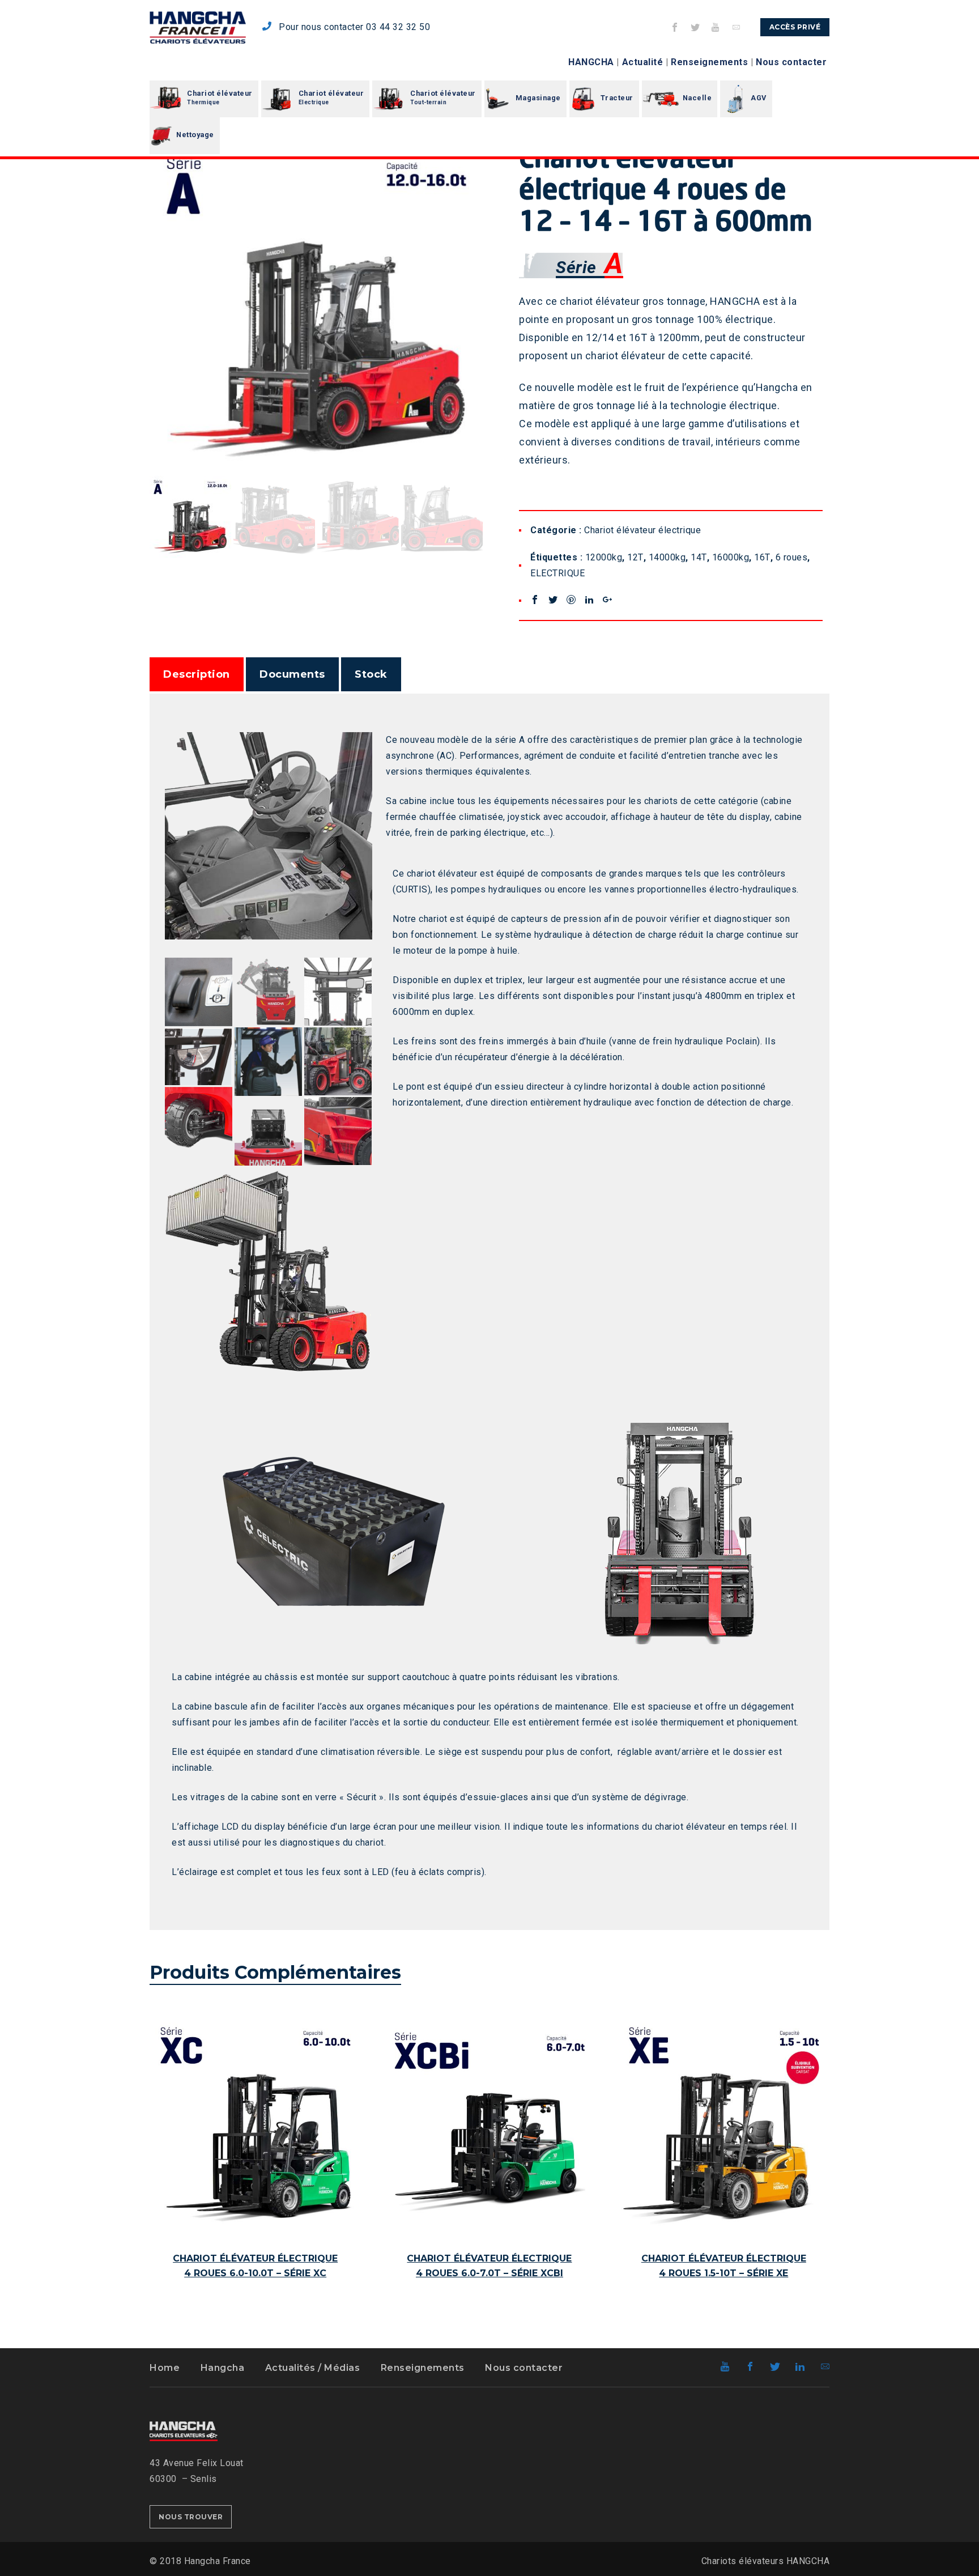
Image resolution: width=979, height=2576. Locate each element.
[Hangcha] (198, 27)
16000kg (731, 557)
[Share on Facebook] (535, 600)
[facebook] (675, 27)
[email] (737, 27)
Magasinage (538, 98)
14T (699, 557)
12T (635, 557)
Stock (371, 674)
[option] (316, 307)
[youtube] (716, 27)
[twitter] (696, 27)
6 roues (792, 557)
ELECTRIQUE (557, 573)
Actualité (643, 62)
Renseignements (709, 62)
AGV (759, 98)
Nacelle (697, 98)
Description (197, 674)
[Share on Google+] (607, 600)
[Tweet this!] (553, 600)
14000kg (667, 557)
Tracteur (617, 98)
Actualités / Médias (313, 2368)
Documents (292, 674)
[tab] (197, 674)
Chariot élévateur (220, 97)
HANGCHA (591, 62)
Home (165, 2368)
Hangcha (223, 2368)
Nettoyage (195, 135)
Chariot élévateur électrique (642, 530)
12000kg (604, 557)
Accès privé (795, 27)
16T (762, 557)
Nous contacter (791, 62)
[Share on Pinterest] (571, 600)
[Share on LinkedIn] (589, 600)
